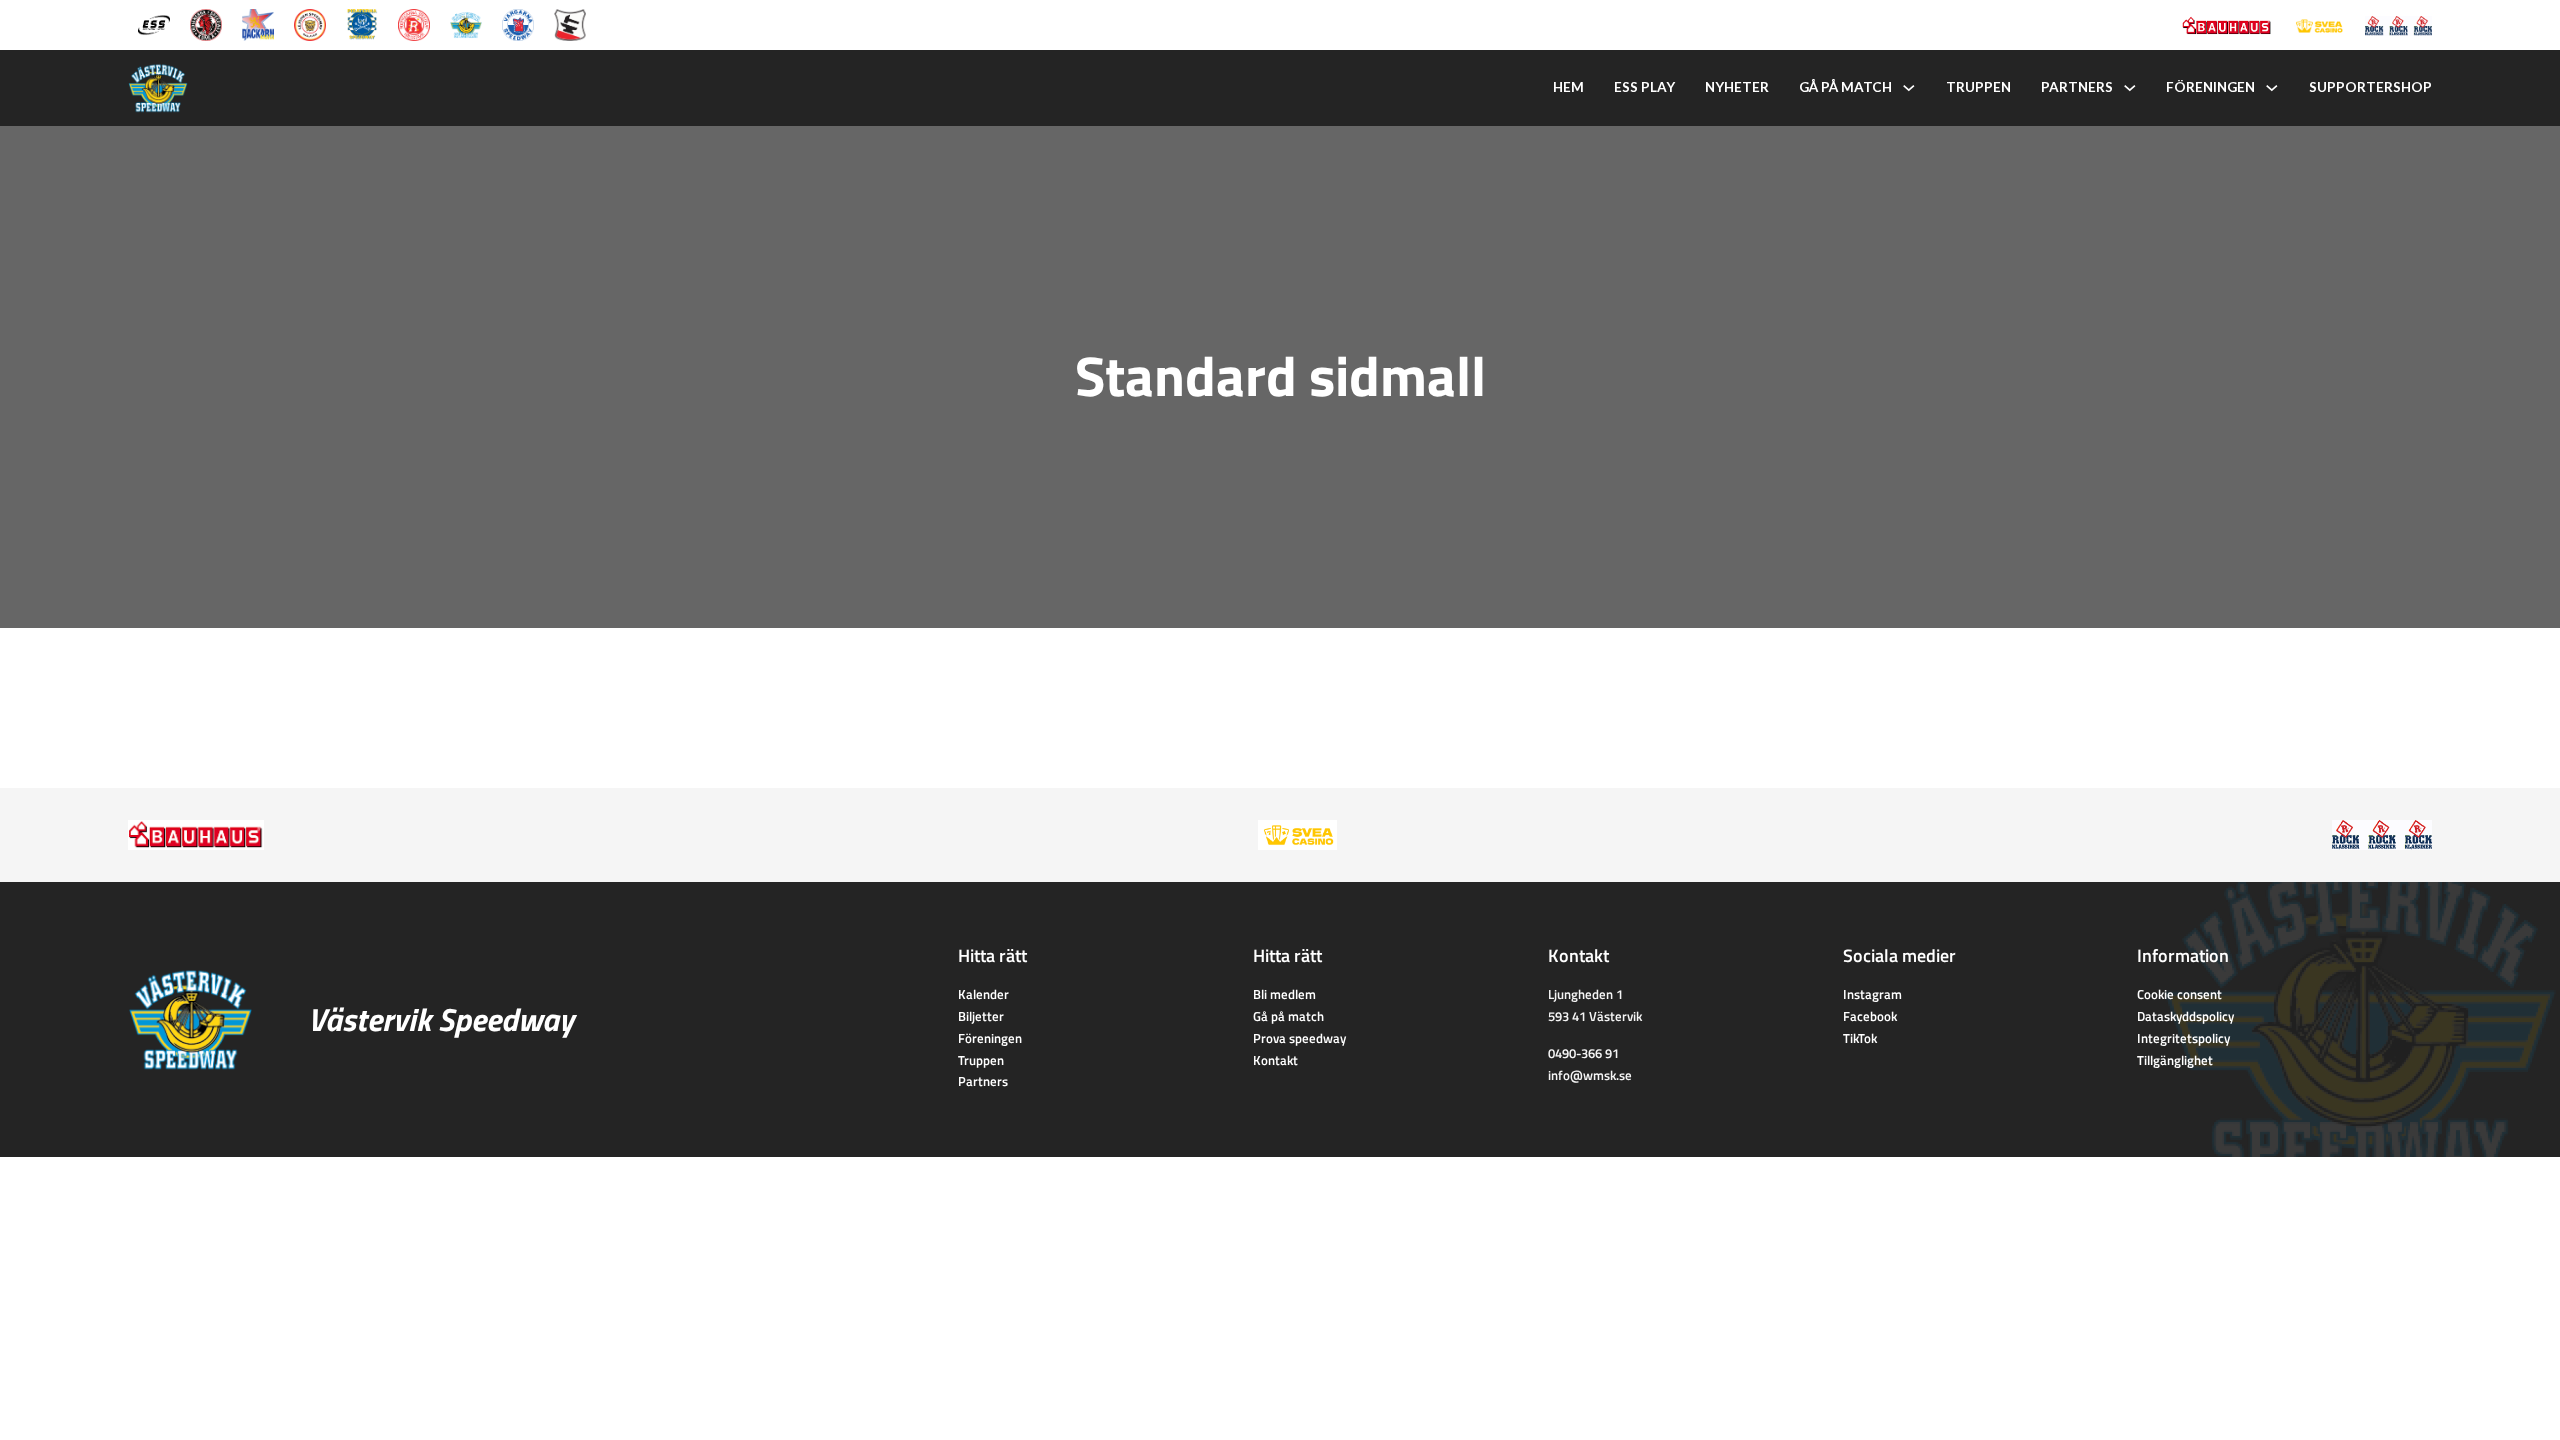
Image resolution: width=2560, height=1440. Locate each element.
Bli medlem (1284, 994)
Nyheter (1737, 87)
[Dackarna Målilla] (258, 23)
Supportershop (2370, 87)
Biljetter (981, 1016)
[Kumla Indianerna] (206, 23)
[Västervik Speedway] (466, 23)
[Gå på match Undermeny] (1909, 88)
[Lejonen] (310, 23)
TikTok (1860, 1038)
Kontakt (1275, 1060)
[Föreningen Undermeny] (2272, 88)
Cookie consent (2179, 994)
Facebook (1870, 1016)
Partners (2077, 87)
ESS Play (1644, 87)
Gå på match (1845, 87)
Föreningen (2210, 87)
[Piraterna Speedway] (362, 23)
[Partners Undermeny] (2130, 88)
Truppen (1978, 87)
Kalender (983, 994)
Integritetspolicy (2183, 1038)
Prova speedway (1299, 1038)
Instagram (1872, 994)
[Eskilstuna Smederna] (570, 23)
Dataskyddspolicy (2185, 1016)
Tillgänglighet (2175, 1060)
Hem (1568, 87)
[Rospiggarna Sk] (414, 23)
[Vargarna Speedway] (518, 23)
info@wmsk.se (1590, 1075)
